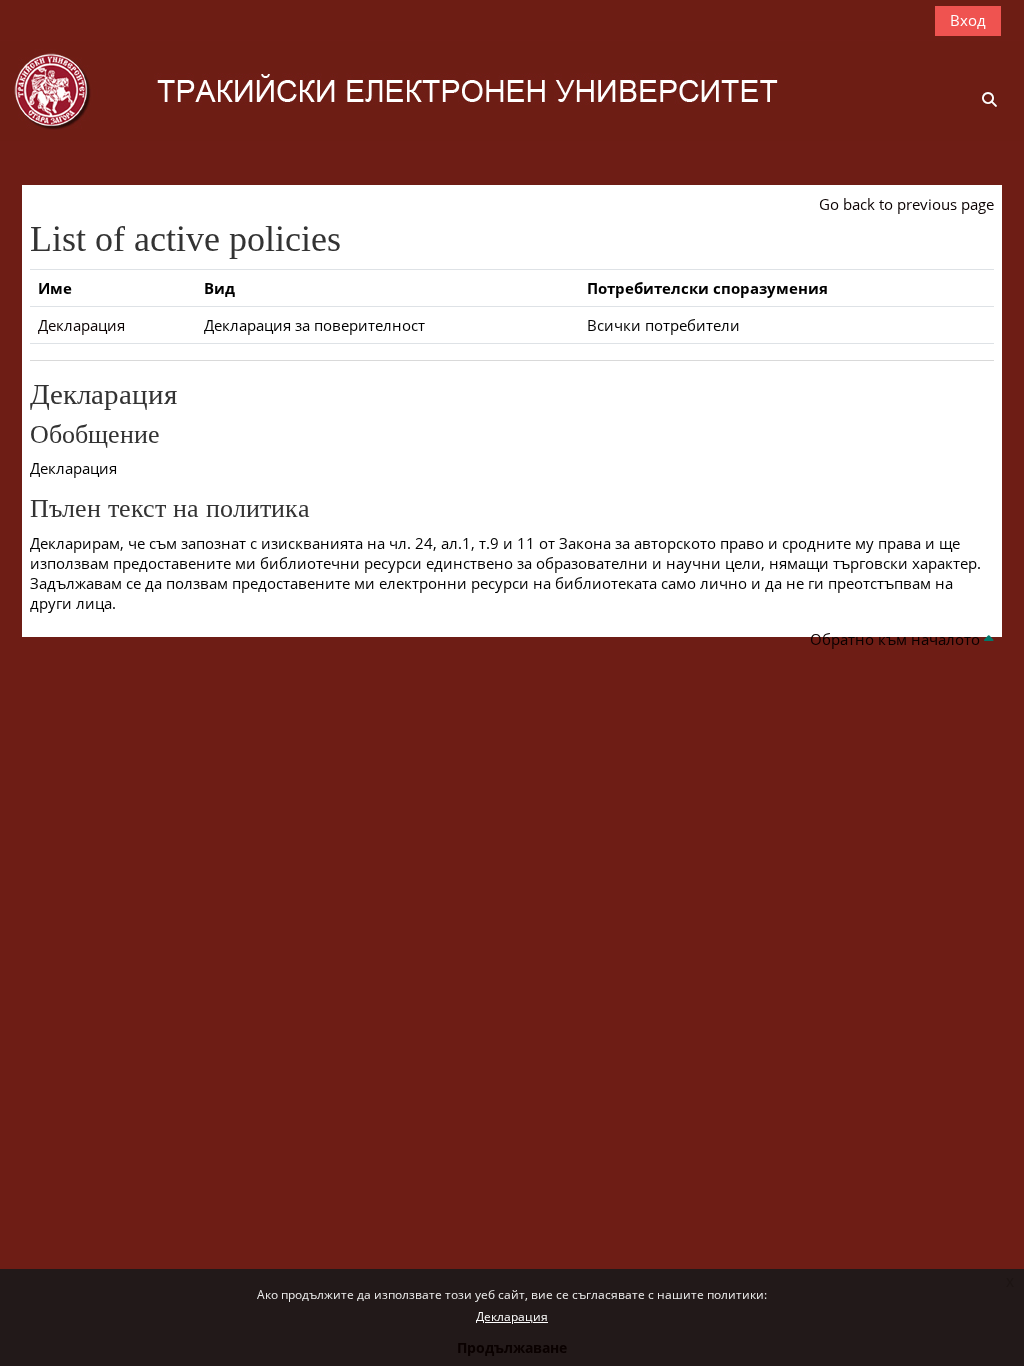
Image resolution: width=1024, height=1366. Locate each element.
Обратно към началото (897, 639)
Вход (968, 20)
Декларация (512, 1316)
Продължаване (512, 1347)
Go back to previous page (906, 204)
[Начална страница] (425, 89)
